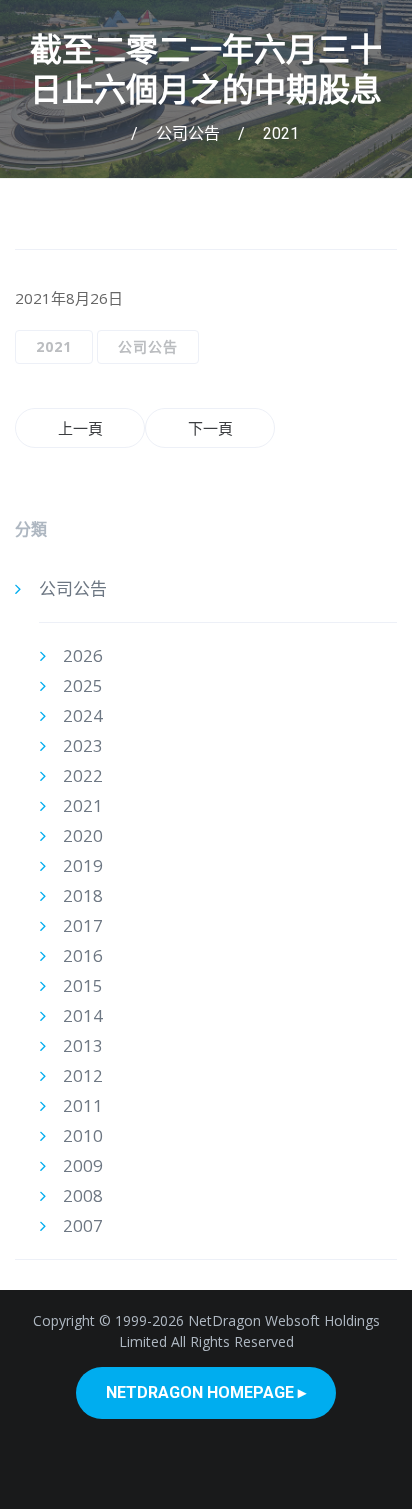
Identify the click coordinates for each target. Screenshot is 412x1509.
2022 (83, 775)
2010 (83, 1135)
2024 (83, 715)
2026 (83, 655)
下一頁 (210, 428)
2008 (83, 1195)
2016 (83, 955)
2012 (83, 1075)
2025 (83, 685)
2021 (281, 133)
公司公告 (188, 133)
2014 (83, 1015)
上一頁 (80, 428)
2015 (83, 985)
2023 (83, 745)
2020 (83, 835)
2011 (83, 1105)
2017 (83, 925)
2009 (83, 1165)
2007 (83, 1225)
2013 (83, 1045)
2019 (83, 865)
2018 (83, 895)
